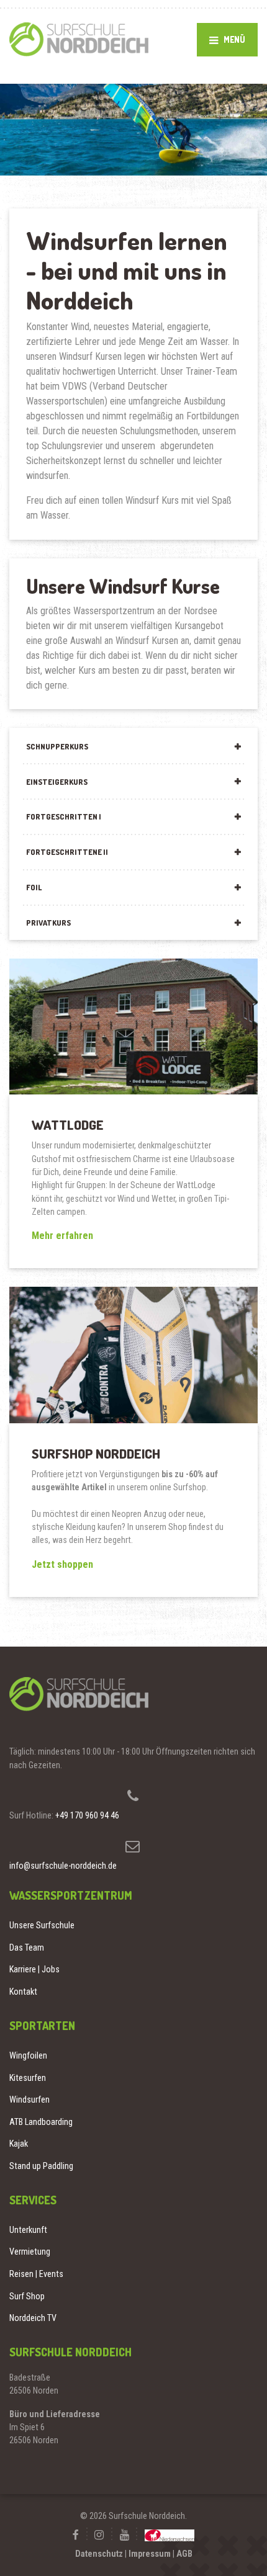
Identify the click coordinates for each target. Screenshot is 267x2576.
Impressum (150, 2554)
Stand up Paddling (41, 2166)
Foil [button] (34, 887)
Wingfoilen (28, 2055)
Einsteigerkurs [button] (57, 782)
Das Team (27, 1948)
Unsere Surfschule (42, 1925)
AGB (184, 2554)
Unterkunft (28, 2230)
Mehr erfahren (62, 1236)
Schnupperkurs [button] (57, 746)
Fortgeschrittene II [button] (67, 852)
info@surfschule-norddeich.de (63, 1866)
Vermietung (30, 2252)
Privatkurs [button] (48, 923)
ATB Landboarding (41, 2122)
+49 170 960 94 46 (87, 1815)
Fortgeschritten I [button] (64, 816)
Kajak (19, 2144)
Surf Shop (27, 2296)
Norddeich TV (33, 2318)
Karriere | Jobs (34, 1969)
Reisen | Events (36, 2274)
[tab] (133, 745)
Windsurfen (29, 2100)
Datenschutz (99, 2554)
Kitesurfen (28, 2078)
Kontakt (23, 1992)
